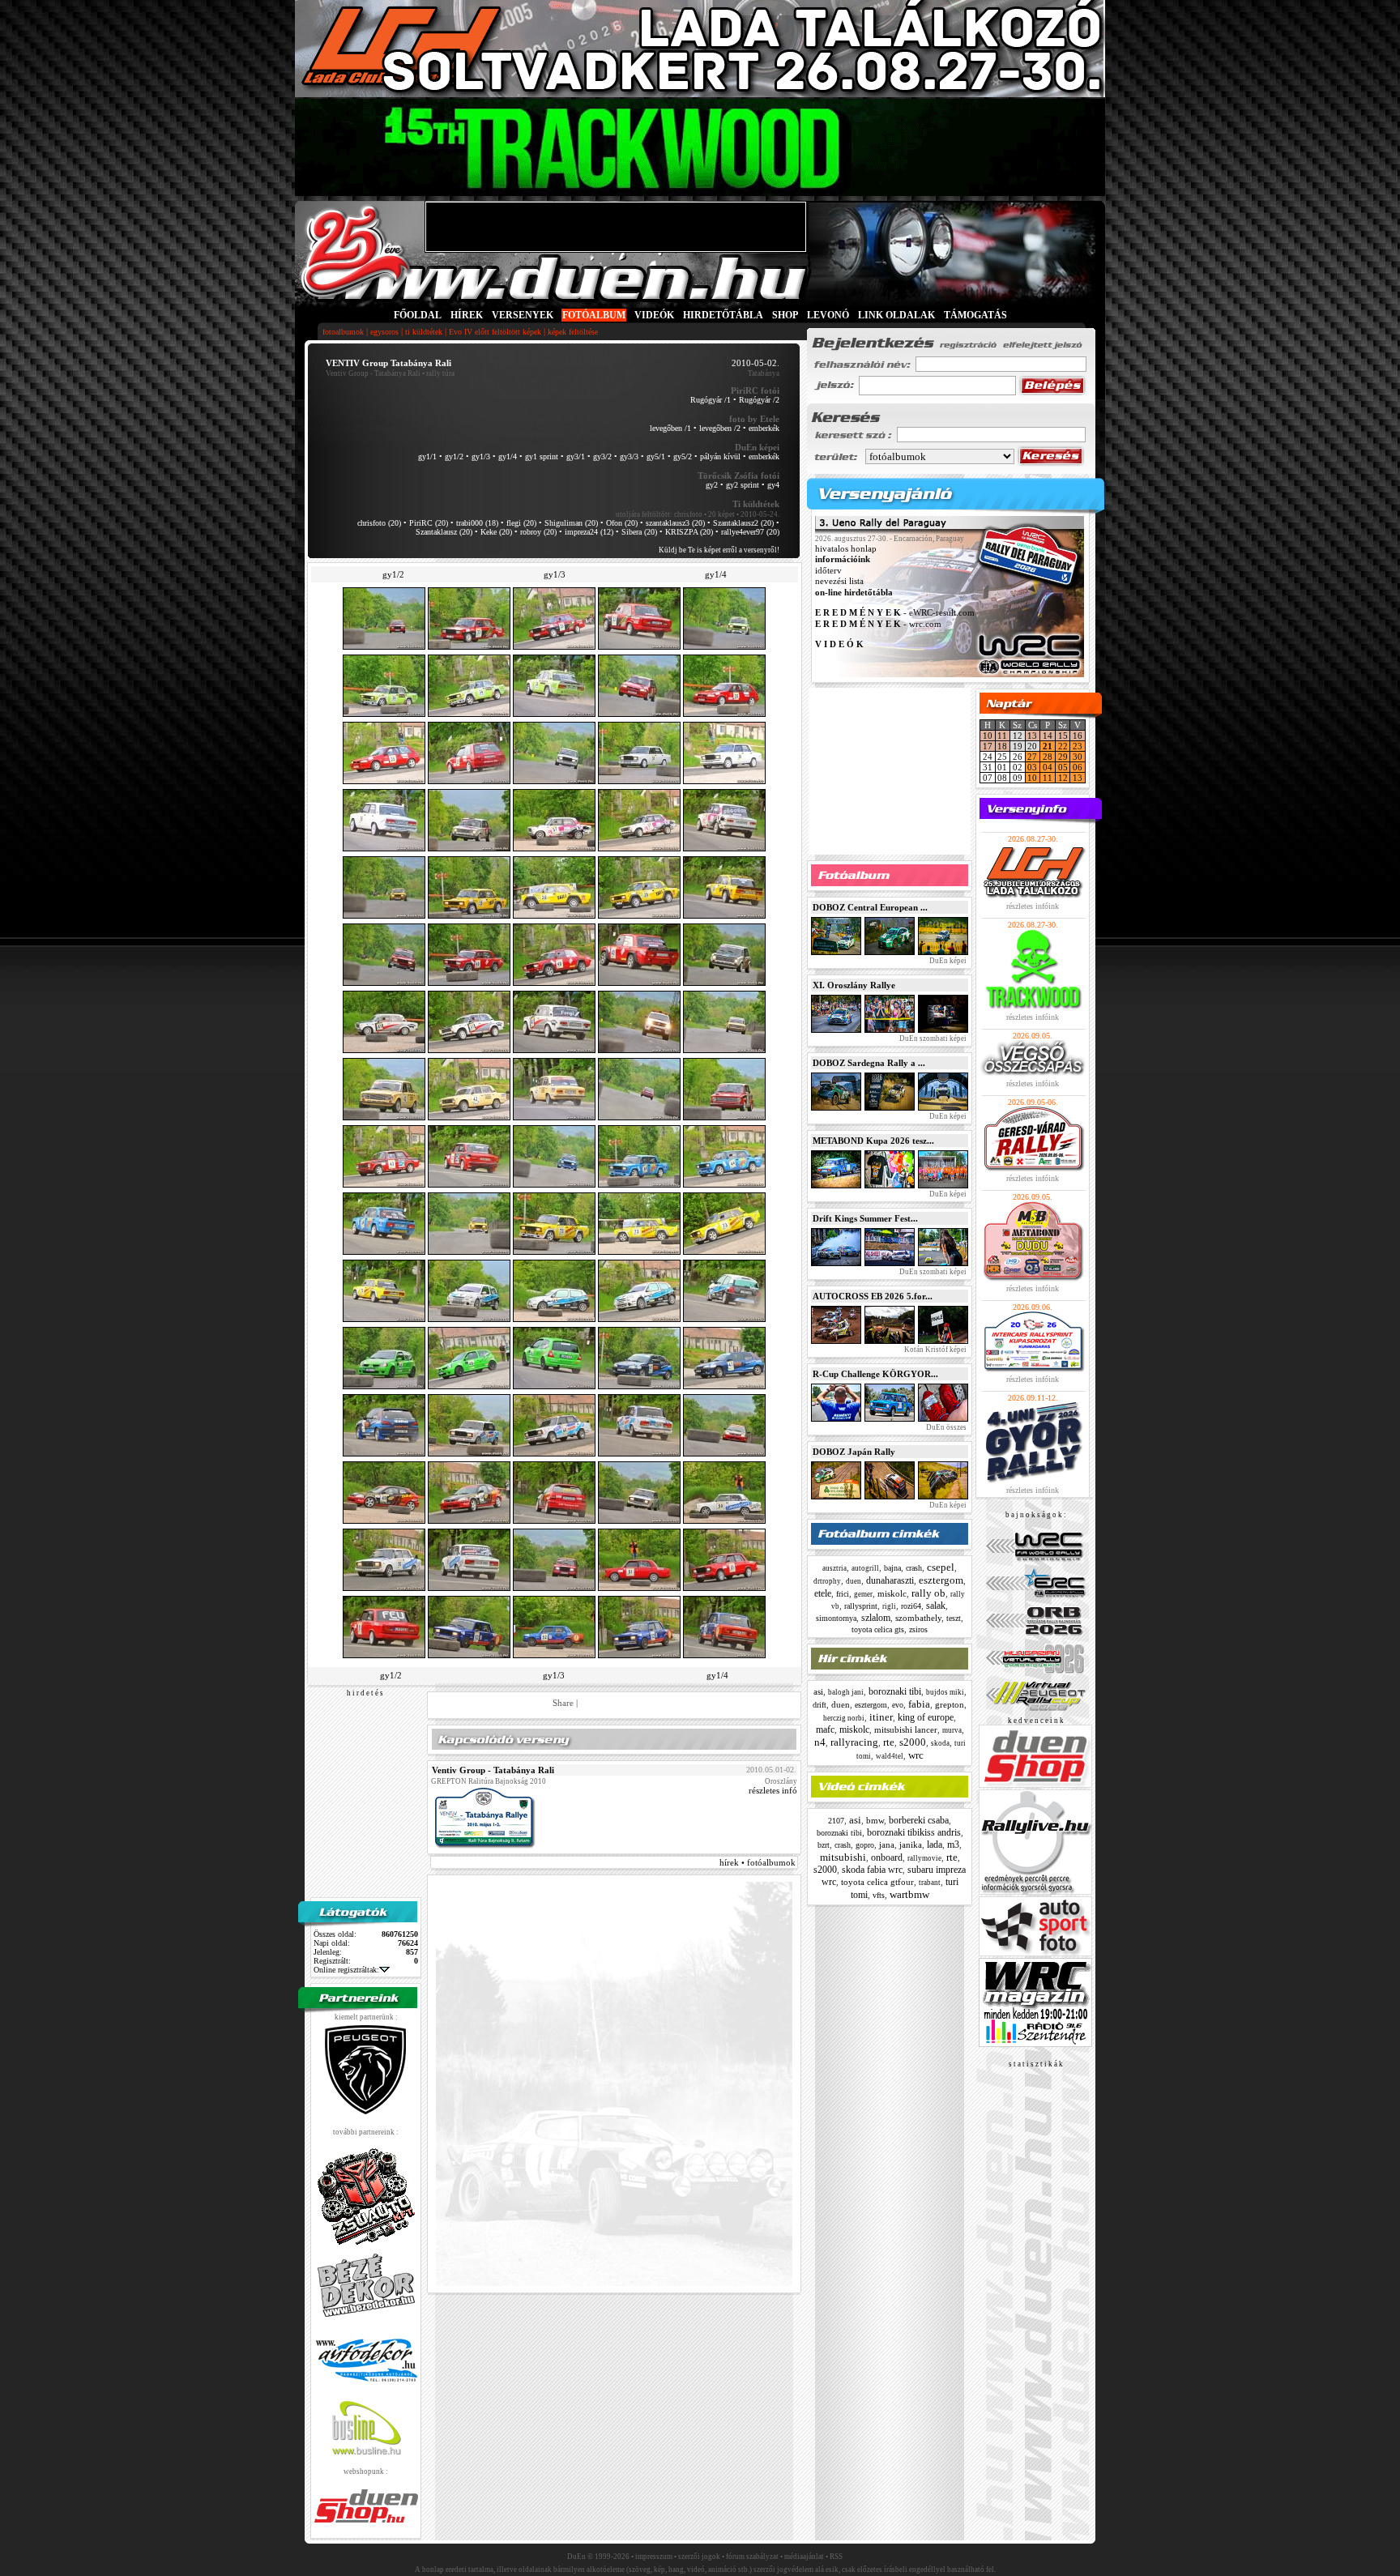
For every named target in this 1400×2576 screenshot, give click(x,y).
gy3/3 (629, 456)
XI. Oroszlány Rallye (854, 985)
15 (1063, 736)
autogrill (865, 1568)
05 (1063, 767)
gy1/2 (454, 456)
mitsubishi (843, 1857)
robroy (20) (538, 532)
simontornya (836, 1618)
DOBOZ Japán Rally (854, 1452)
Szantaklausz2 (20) (743, 523)
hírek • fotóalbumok (758, 1862)
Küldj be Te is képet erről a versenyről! (719, 550)
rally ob (928, 1593)
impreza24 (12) (589, 532)
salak (936, 1606)
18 (1002, 746)
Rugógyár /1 (711, 400)
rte (889, 1742)
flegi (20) (521, 523)
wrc (916, 1755)
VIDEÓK (654, 315)
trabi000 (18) (477, 523)
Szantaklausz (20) (444, 532)
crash (914, 1568)
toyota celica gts (878, 1629)
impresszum (654, 2557)
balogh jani (846, 1692)
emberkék (764, 428)
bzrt (824, 1845)
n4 (820, 1742)
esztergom (941, 1580)
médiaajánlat (804, 2557)
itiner (881, 1717)
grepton (950, 1704)
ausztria (834, 1568)
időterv (828, 570)
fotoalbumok (343, 332)
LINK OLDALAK (896, 315)
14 (1048, 736)
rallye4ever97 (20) (750, 532)
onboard (887, 1857)
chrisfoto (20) (379, 523)
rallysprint (861, 1606)
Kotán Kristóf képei (935, 1350)
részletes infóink (1033, 906)
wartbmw (909, 1894)
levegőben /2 (720, 428)
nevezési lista (839, 582)
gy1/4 (508, 456)
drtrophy (827, 1581)
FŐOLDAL (418, 315)
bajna (892, 1568)
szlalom (876, 1618)
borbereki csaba (919, 1820)
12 (1063, 778)
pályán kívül (720, 456)
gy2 (712, 485)
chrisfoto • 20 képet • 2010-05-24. (727, 514)
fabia (919, 1704)
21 (1048, 746)
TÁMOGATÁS (975, 315)
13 (1032, 736)
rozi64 (911, 1606)
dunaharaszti (890, 1580)
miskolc (892, 1593)
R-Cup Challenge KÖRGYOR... (875, 1374)
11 (1002, 736)
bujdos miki (945, 1692)
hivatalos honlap (846, 548)
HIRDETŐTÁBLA (723, 315)
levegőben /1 (670, 428)
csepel (941, 1567)
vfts (879, 1895)
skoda (940, 1743)
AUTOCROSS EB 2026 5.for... (873, 1296)
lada (935, 1845)
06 (1078, 767)
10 (988, 736)
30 (1078, 757)
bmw (875, 1820)
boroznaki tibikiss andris (914, 1832)
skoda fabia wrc (872, 1870)
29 (1063, 757)
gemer (863, 1594)
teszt (954, 1618)
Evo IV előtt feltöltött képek (495, 332)
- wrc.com (878, 624)
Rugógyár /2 (759, 400)
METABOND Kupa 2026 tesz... (873, 1141)
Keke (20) (496, 532)
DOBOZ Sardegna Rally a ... (869, 1063)
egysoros (384, 332)
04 (1048, 767)
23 (1078, 746)
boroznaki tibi (895, 1691)
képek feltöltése (573, 332)
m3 (953, 1845)
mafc (825, 1729)
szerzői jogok (699, 2557)
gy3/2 (602, 456)
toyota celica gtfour (877, 1882)
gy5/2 (683, 456)
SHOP (785, 315)
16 (1078, 736)
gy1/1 (427, 456)
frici (843, 1594)
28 (1048, 757)
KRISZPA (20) (689, 532)
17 (988, 746)
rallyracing (854, 1742)
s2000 (913, 1742)
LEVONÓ (829, 315)
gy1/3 (481, 456)
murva (952, 1730)
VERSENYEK (523, 315)
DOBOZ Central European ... (870, 907)
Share (563, 1703)
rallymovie (924, 1858)
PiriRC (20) (429, 523)
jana (887, 1845)
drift (820, 1705)
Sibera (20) (639, 532)
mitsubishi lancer (906, 1729)
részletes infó (773, 1790)
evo (898, 1705)
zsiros (918, 1629)
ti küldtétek (424, 332)
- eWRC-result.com (895, 613)
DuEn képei (947, 961)
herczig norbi (844, 1718)
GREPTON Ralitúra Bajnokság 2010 (489, 1781)
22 (1063, 746)
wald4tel (890, 1756)
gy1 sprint (542, 456)
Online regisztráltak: (346, 1970)
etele (823, 1593)
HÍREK (467, 315)
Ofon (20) (622, 523)
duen (854, 1581)
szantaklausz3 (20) (675, 523)
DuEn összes (945, 1427)
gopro (865, 1845)
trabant (930, 1883)
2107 (836, 1821)
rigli (889, 1606)
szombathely (918, 1618)
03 (1032, 767)
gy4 (773, 485)
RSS (836, 2557)
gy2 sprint (743, 485)
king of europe (926, 1717)
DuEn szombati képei (932, 1039)
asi (818, 1691)
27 (1032, 757)
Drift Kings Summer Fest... (865, 1218)
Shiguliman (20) (571, 523)
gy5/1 (656, 456)
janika (911, 1845)
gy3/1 (576, 456)
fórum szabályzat (752, 2557)
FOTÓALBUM (594, 315)
